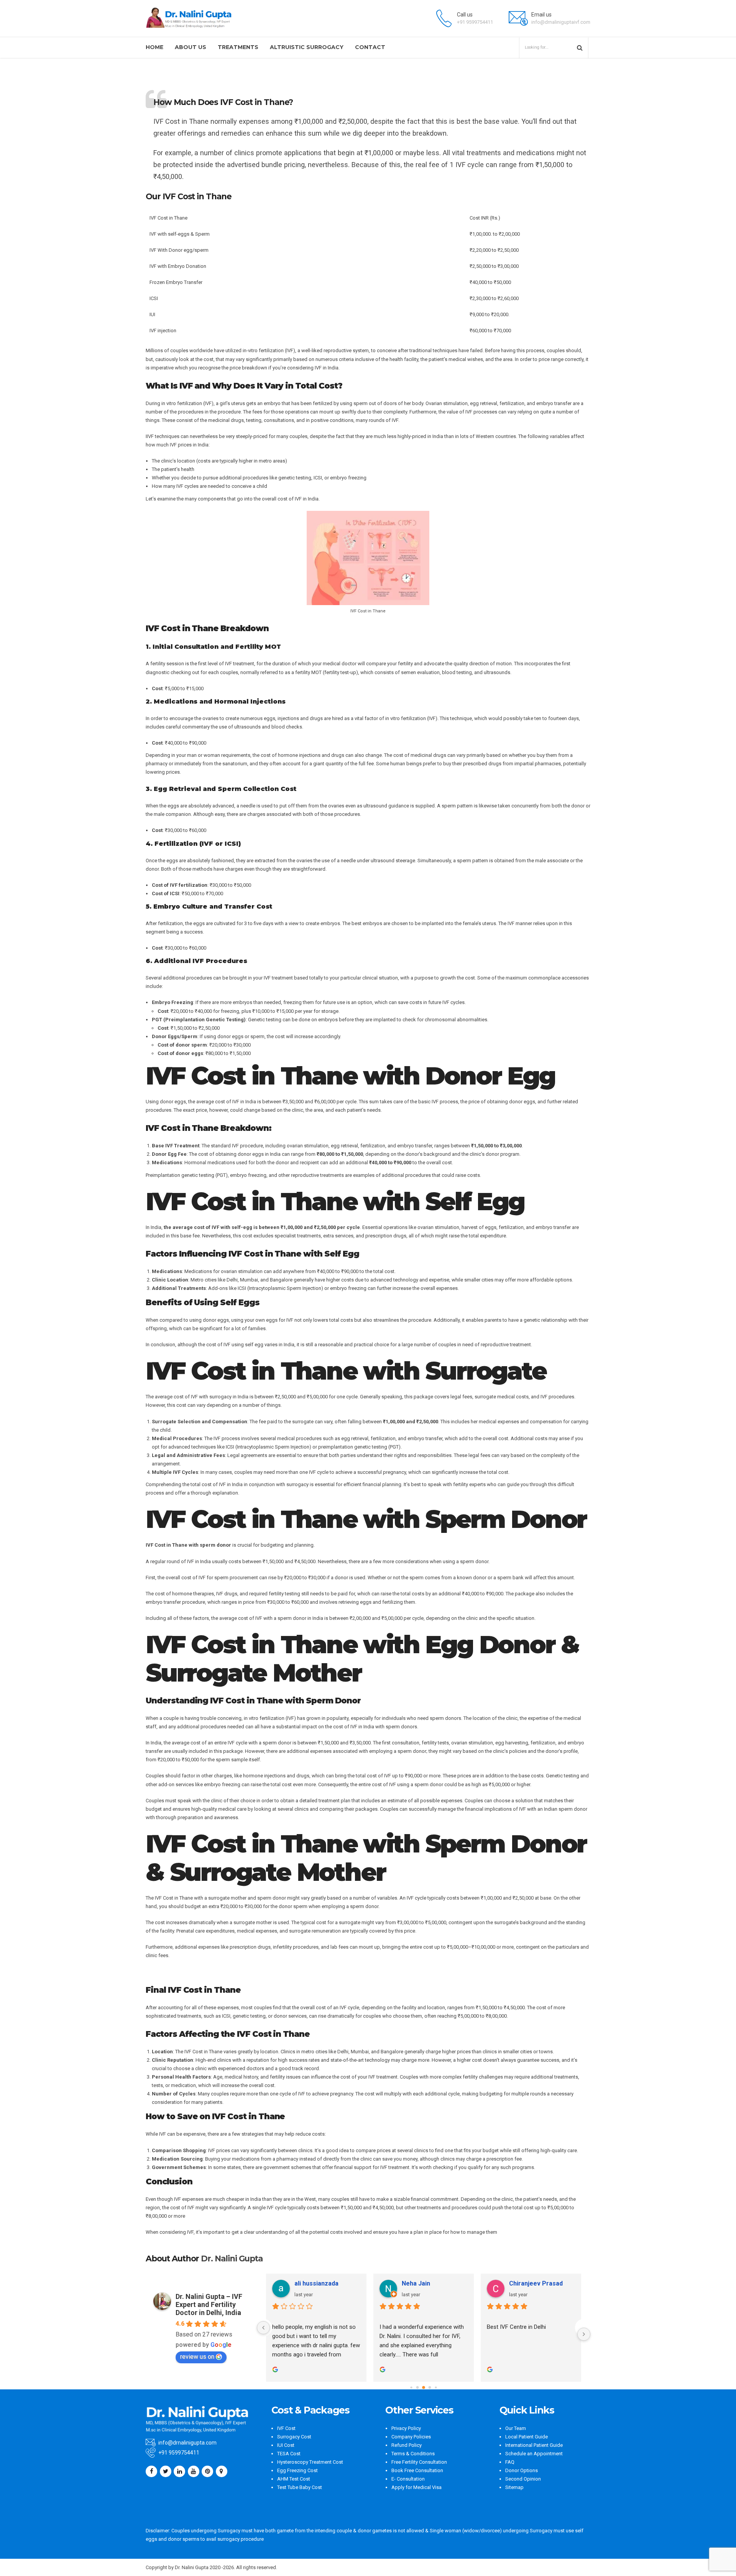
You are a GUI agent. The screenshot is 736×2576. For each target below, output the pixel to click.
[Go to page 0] (411, 2387)
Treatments (238, 47)
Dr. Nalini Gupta (232, 2259)
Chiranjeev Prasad (536, 2283)
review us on (197, 2357)
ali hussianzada (316, 2283)
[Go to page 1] (418, 2388)
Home (154, 47)
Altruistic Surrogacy (307, 47)
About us (191, 47)
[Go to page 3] (430, 2388)
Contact (370, 47)
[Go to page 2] (424, 2387)
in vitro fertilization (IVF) (187, 403)
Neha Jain (416, 2283)
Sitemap (514, 2487)
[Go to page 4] (436, 2387)
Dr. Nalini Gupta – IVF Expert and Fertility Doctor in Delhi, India (209, 2304)
